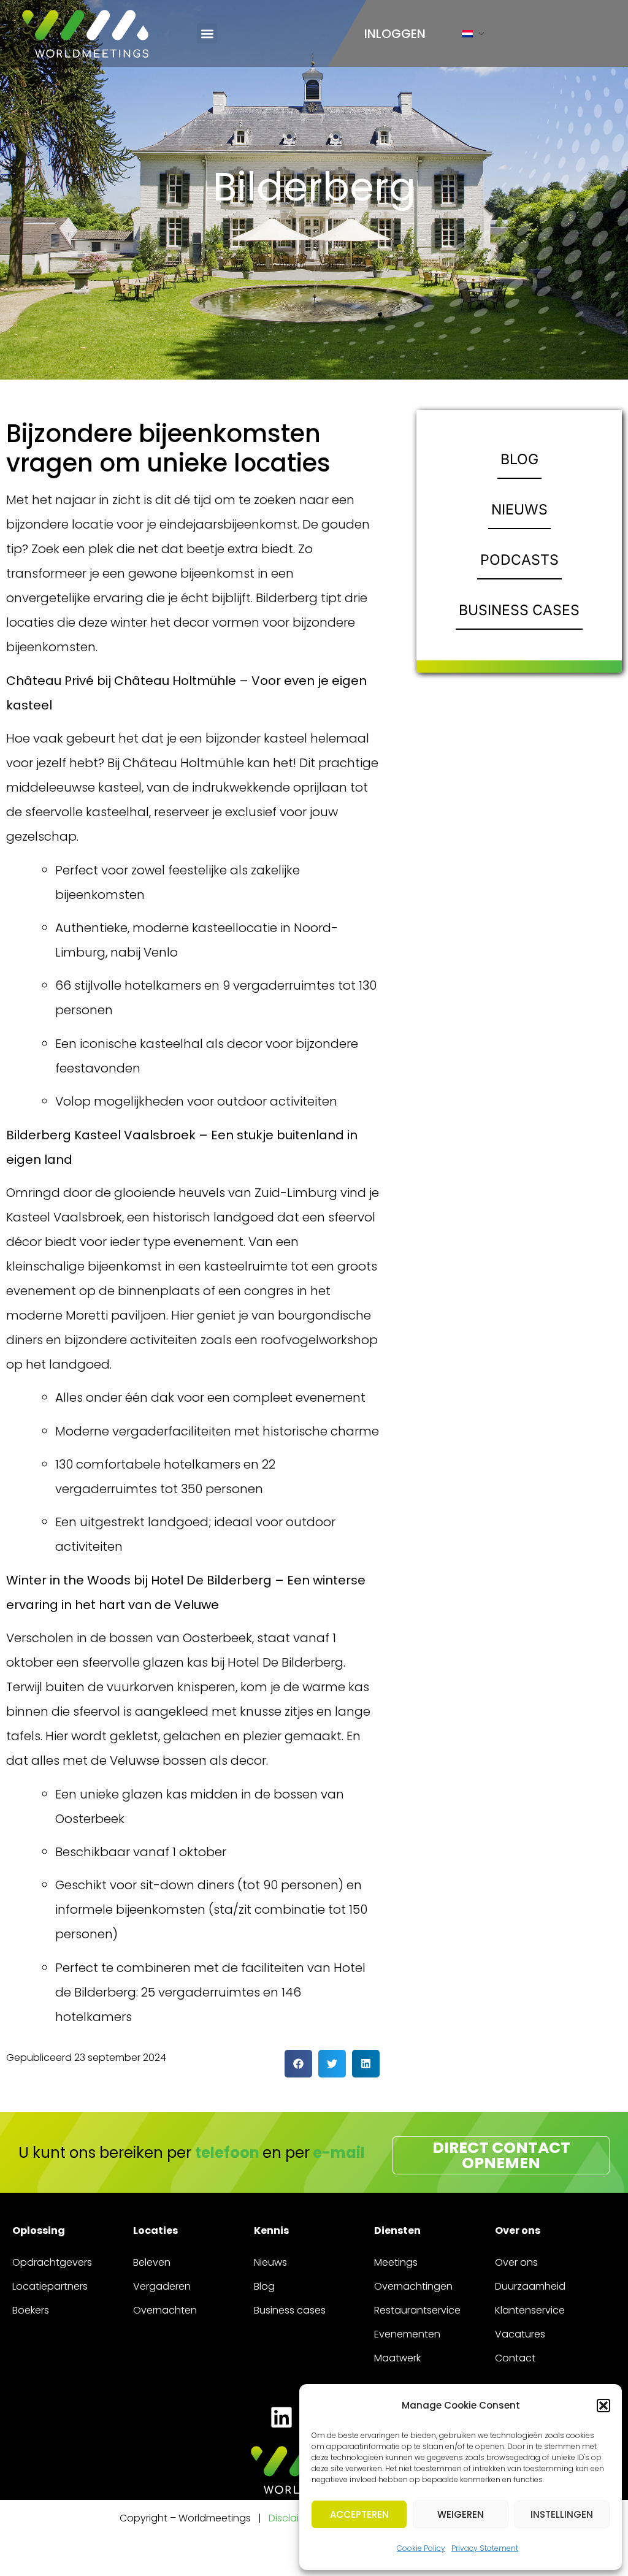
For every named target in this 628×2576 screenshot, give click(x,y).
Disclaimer (293, 2518)
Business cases (519, 610)
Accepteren (359, 2514)
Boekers (31, 2310)
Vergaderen (162, 2286)
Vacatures (520, 2334)
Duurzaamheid (530, 2286)
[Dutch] (467, 36)
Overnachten (165, 2310)
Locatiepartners (50, 2286)
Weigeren (461, 2514)
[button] (603, 2406)
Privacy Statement (485, 2548)
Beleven (152, 2262)
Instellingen (562, 2514)
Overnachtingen (413, 2286)
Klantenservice (530, 2310)
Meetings (396, 2262)
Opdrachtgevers (52, 2262)
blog (519, 459)
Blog (264, 2286)
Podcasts (519, 560)
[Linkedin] (281, 2417)
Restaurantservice (417, 2310)
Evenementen (407, 2334)
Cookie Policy (421, 2548)
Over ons (516, 2262)
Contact (515, 2358)
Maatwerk (397, 2358)
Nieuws (519, 510)
